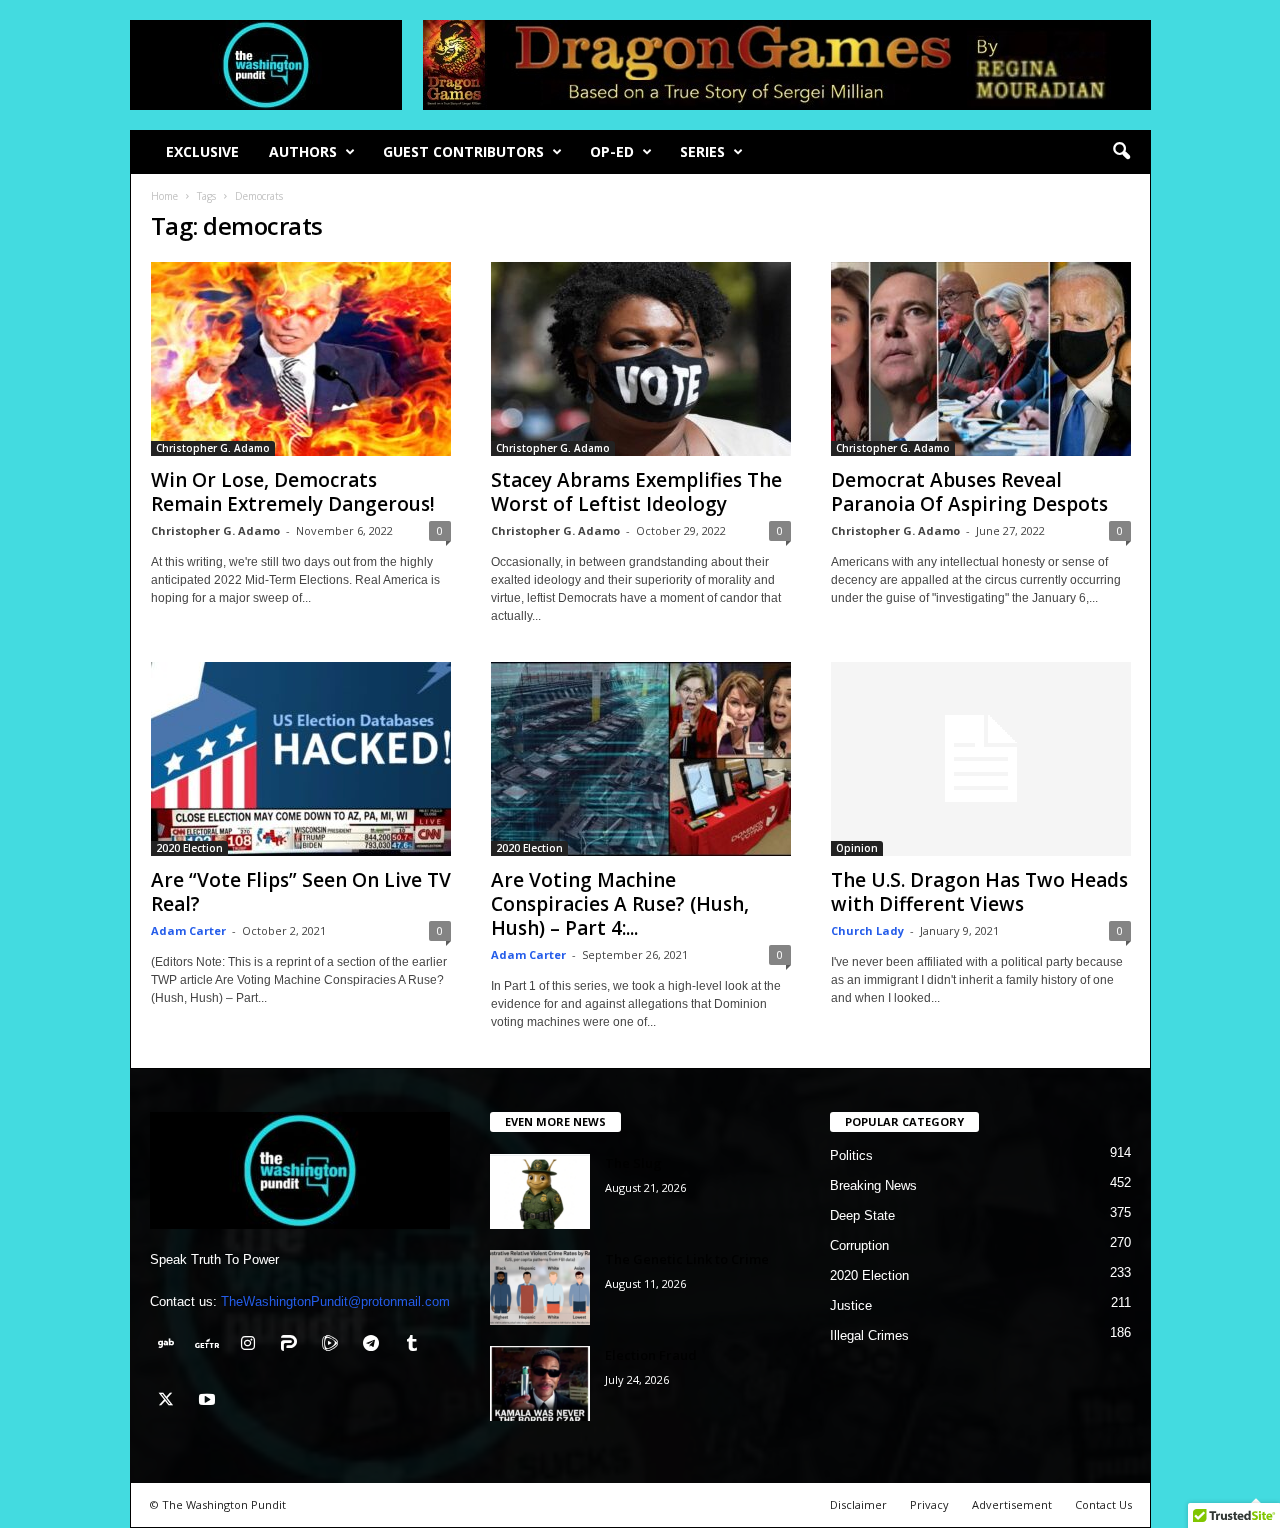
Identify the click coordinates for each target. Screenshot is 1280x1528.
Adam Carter (188, 930)
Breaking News (873, 1185)
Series (702, 151)
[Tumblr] (414, 1345)
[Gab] (170, 1345)
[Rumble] (334, 1345)
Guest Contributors (463, 151)
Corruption (859, 1245)
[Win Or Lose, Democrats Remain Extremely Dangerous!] (301, 359)
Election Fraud (651, 1355)
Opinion (857, 848)
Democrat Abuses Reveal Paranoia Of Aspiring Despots (969, 492)
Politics (851, 1155)
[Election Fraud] (540, 1383)
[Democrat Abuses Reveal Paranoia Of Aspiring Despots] (981, 359)
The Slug (633, 1163)
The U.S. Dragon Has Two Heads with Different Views (979, 892)
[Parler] (293, 1345)
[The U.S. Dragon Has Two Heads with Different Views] (981, 759)
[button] (1121, 152)
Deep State (862, 1215)
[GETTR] (211, 1345)
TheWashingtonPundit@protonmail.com (335, 1301)
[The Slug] (540, 1191)
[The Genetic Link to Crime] (540, 1287)
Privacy (929, 1504)
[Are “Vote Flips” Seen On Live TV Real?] (301, 759)
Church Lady (867, 930)
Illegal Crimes (869, 1335)
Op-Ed (612, 151)
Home (164, 196)
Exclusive (202, 151)
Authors (303, 151)
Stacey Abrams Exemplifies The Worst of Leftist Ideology (636, 492)
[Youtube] (209, 1401)
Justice (851, 1305)
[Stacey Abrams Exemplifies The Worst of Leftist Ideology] (641, 359)
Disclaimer (858, 1504)
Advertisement (1012, 1504)
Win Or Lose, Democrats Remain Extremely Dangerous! (293, 492)
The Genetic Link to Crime (687, 1259)
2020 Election (189, 848)
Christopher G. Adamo (213, 448)
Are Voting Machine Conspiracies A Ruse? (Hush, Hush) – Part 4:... (620, 904)
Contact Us (1103, 1504)
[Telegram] (375, 1345)
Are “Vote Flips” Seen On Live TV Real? (301, 892)
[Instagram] (252, 1345)
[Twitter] (170, 1401)
